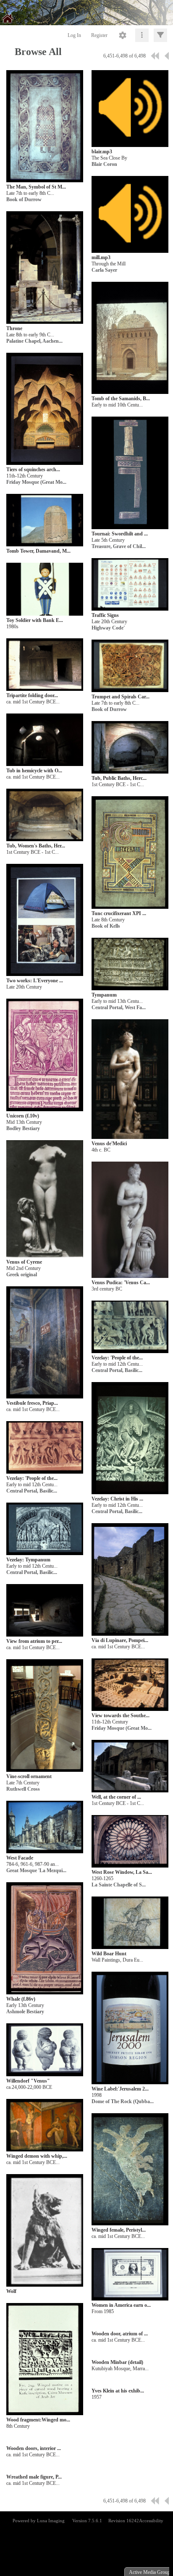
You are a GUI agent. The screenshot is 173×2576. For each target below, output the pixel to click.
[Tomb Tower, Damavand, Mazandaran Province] (45, 521)
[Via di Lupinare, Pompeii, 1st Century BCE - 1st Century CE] (130, 1580)
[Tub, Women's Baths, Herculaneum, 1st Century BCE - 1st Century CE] (45, 815)
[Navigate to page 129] (167, 56)
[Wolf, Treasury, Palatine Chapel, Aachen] (45, 2231)
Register (99, 35)
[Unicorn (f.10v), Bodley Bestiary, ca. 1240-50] (45, 1055)
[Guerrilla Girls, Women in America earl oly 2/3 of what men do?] (130, 2275)
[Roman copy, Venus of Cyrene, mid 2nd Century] (45, 1199)
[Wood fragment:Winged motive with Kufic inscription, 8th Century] (45, 2360)
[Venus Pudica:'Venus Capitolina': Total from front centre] (130, 1220)
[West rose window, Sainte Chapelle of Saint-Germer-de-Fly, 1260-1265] (130, 1842)
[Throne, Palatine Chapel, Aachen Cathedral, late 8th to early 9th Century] (45, 268)
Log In (74, 35)
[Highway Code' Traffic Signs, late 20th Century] (130, 585)
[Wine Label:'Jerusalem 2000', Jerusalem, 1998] (130, 2028)
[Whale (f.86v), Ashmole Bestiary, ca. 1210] (45, 1939)
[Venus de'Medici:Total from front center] (130, 1079)
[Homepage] (86, 13)
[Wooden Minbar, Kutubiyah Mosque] (130, 2355)
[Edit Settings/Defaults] (123, 35)
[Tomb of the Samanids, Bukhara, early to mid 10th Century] (130, 338)
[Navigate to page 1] (155, 56)
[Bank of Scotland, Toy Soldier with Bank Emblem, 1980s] (45, 589)
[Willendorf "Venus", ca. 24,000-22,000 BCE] (45, 2050)
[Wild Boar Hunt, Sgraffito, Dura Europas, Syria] (130, 1923)
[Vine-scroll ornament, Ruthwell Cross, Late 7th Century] (45, 1716)
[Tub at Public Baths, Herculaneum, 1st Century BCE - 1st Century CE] (130, 748)
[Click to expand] (160, 35)
